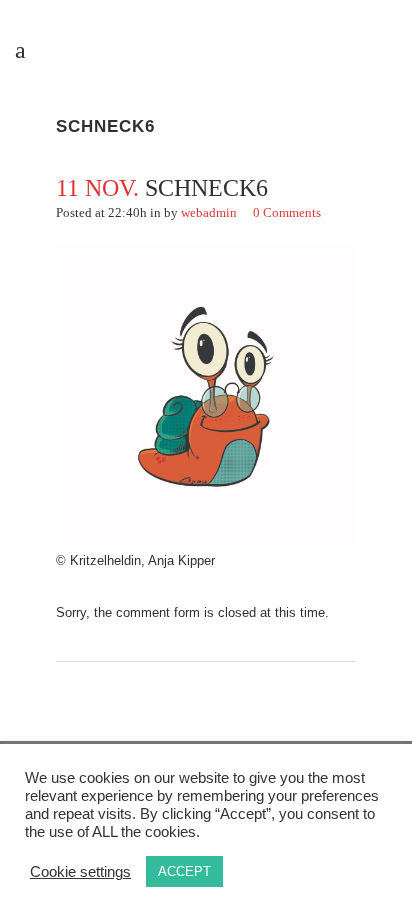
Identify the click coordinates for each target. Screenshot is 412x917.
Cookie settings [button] (80, 872)
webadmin (209, 212)
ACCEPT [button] (184, 871)
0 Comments (287, 212)
